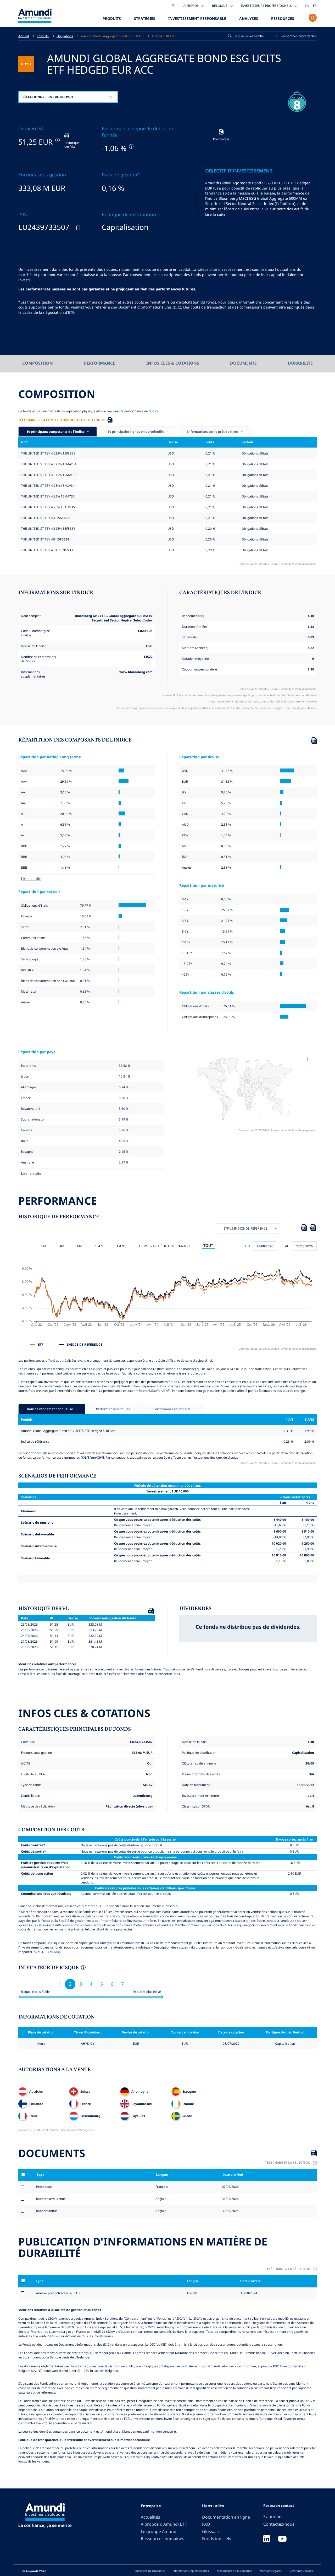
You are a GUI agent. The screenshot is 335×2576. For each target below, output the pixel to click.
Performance (100, 363)
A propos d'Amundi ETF (164, 2524)
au (287, 1246)
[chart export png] (313, 1229)
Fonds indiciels (217, 2539)
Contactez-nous (279, 2524)
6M (80, 1246)
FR (315, 6)
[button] (296, 36)
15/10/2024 (249, 2293)
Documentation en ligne (226, 2517)
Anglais (160, 2199)
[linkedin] (267, 2539)
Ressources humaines (163, 2539)
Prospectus (44, 2187)
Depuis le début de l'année (165, 1246)
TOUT (208, 1245)
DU (248, 1246)
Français (161, 2187)
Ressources (283, 18)
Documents (243, 363)
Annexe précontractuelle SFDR (58, 2293)
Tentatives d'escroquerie (150, 2571)
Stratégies (145, 18)
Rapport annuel (47, 2211)
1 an (99, 1246)
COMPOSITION (38, 363)
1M (44, 1246)
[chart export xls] (304, 1229)
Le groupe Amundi (159, 2531)
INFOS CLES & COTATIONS (173, 363)
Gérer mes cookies (301, 2571)
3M (62, 1246)
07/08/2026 (230, 2187)
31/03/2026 (230, 2199)
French (192, 2293)
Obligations (65, 36)
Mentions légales (271, 2571)
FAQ (206, 2524)
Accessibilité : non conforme (234, 2571)
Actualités (150, 2517)
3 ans (121, 1246)
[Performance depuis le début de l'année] (131, 146)
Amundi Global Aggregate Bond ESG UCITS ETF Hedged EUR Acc (128, 36)
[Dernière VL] (57, 140)
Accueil (24, 36)
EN (307, 6)
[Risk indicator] (83, 1968)
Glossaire (211, 2531)
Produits (112, 18)
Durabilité (300, 363)
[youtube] (282, 2539)
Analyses (249, 18)
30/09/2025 (230, 2211)
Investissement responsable (197, 18)
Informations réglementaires (191, 2571)
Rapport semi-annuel (51, 2199)
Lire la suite (215, 214)
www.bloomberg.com (136, 672)
